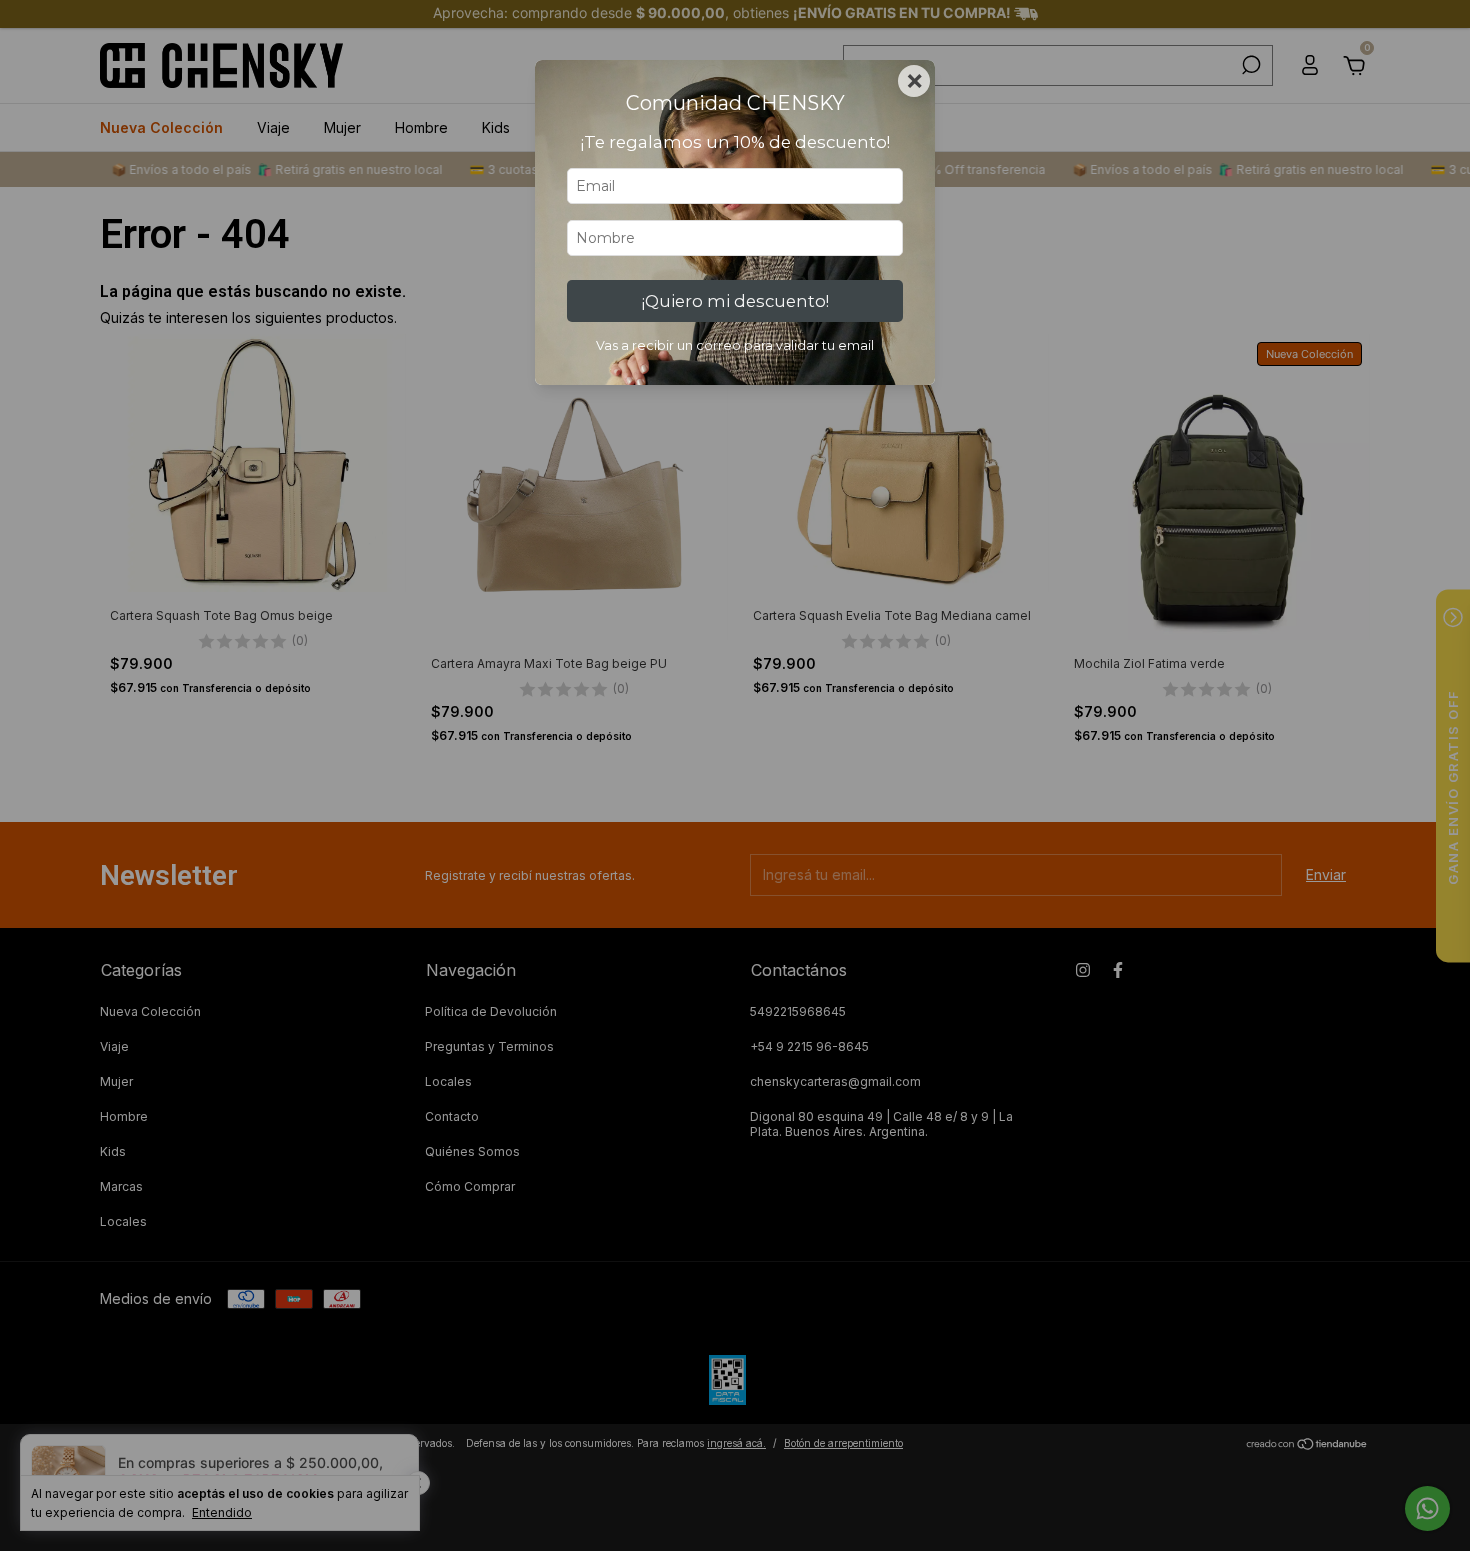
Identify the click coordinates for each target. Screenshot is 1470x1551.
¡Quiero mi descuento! (735, 301)
